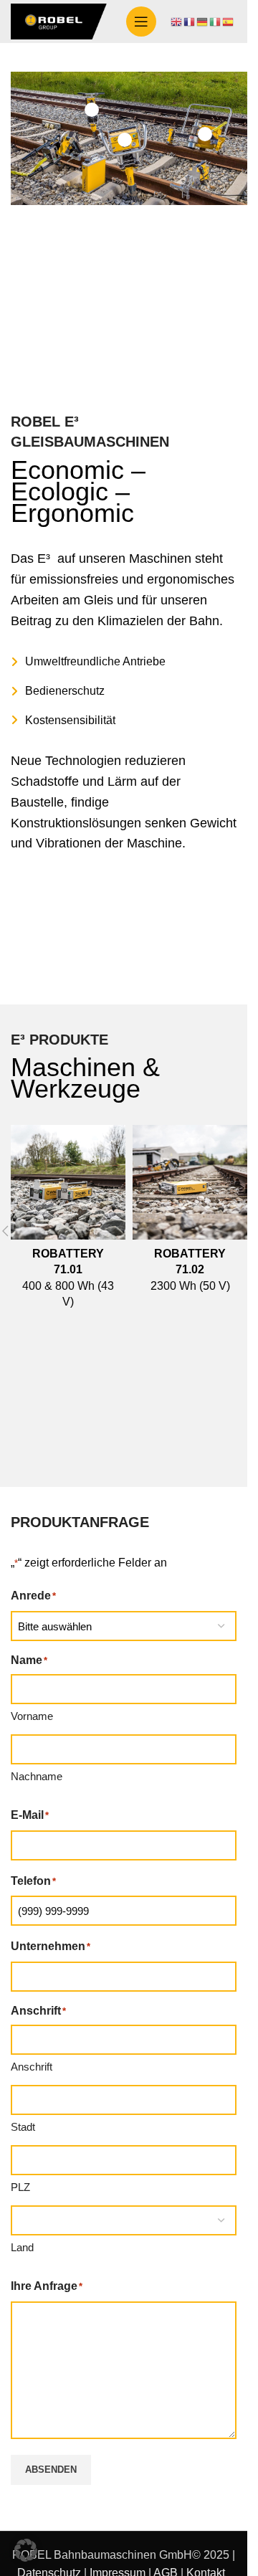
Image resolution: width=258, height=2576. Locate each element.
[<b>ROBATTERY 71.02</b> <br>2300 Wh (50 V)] (190, 1182)
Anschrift (32, 2067)
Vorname (32, 1716)
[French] (190, 21)
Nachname (37, 1776)
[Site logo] (61, 20)
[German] (203, 21)
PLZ (20, 2187)
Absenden (51, 2470)
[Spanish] (229, 21)
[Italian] (216, 21)
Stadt (23, 2127)
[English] (177, 21)
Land (22, 2247)
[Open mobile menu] (141, 22)
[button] (26, 2550)
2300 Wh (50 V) (190, 1270)
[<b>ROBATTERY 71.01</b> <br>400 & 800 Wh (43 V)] (68, 1182)
